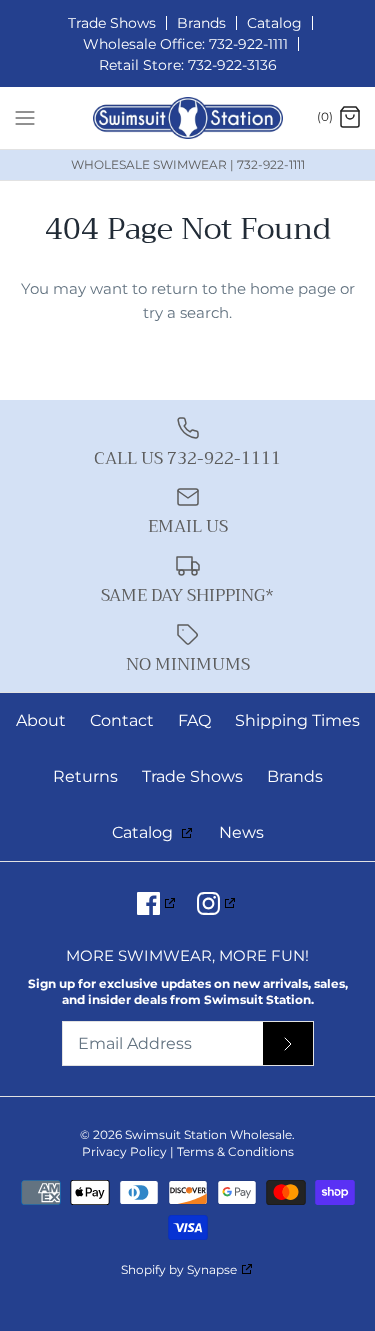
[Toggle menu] (25, 117)
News (241, 832)
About (41, 720)
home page (293, 288)
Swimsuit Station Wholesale (208, 1134)
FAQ (194, 720)
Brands (201, 23)
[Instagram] (217, 903)
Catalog (274, 23)
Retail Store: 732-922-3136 (188, 65)
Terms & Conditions (235, 1151)
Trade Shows (112, 23)
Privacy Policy (124, 1151)
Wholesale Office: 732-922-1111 (185, 44)
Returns (85, 776)
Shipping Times (297, 720)
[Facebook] (157, 903)
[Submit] (288, 1043)
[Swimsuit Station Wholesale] (188, 118)
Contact (122, 720)
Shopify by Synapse (179, 1269)
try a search (186, 312)
